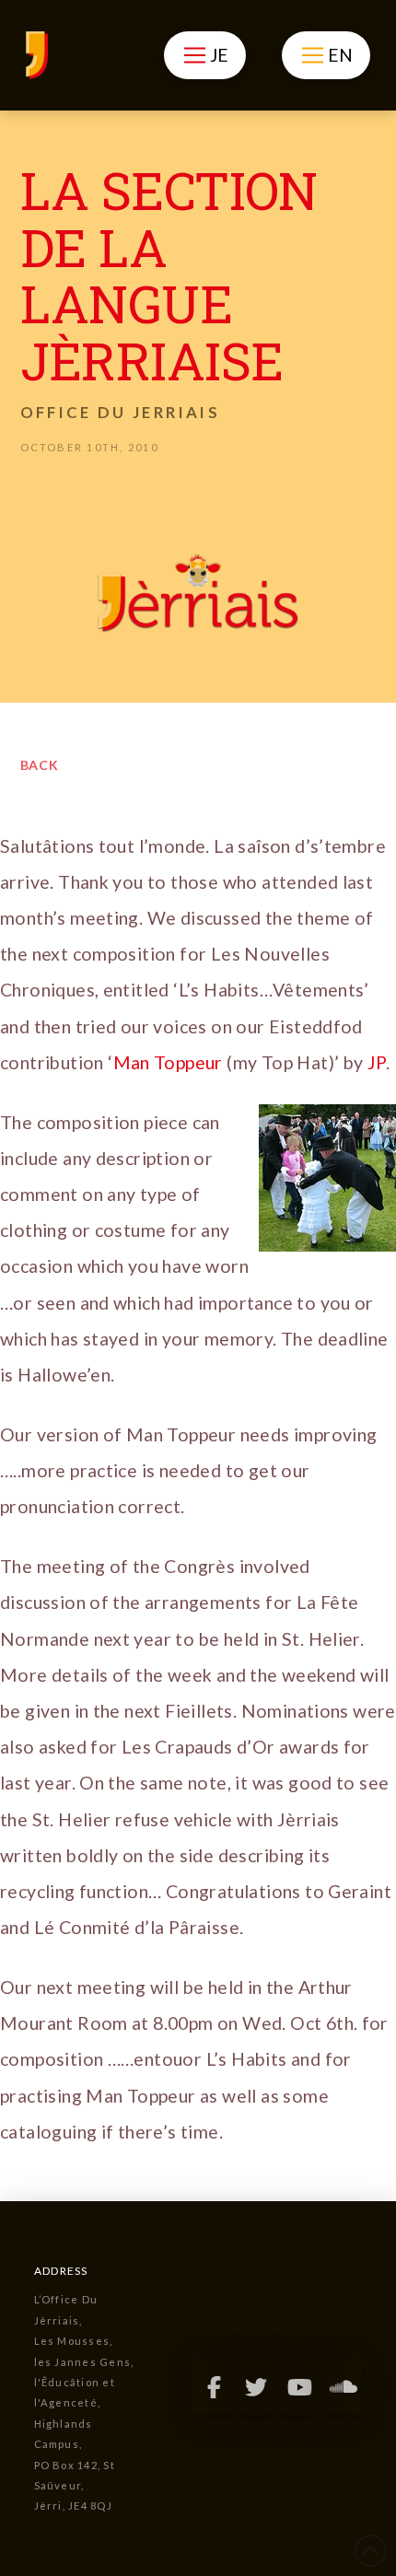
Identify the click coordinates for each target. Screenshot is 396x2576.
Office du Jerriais (120, 412)
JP (377, 1062)
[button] (205, 55)
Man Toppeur (168, 1062)
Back (40, 765)
